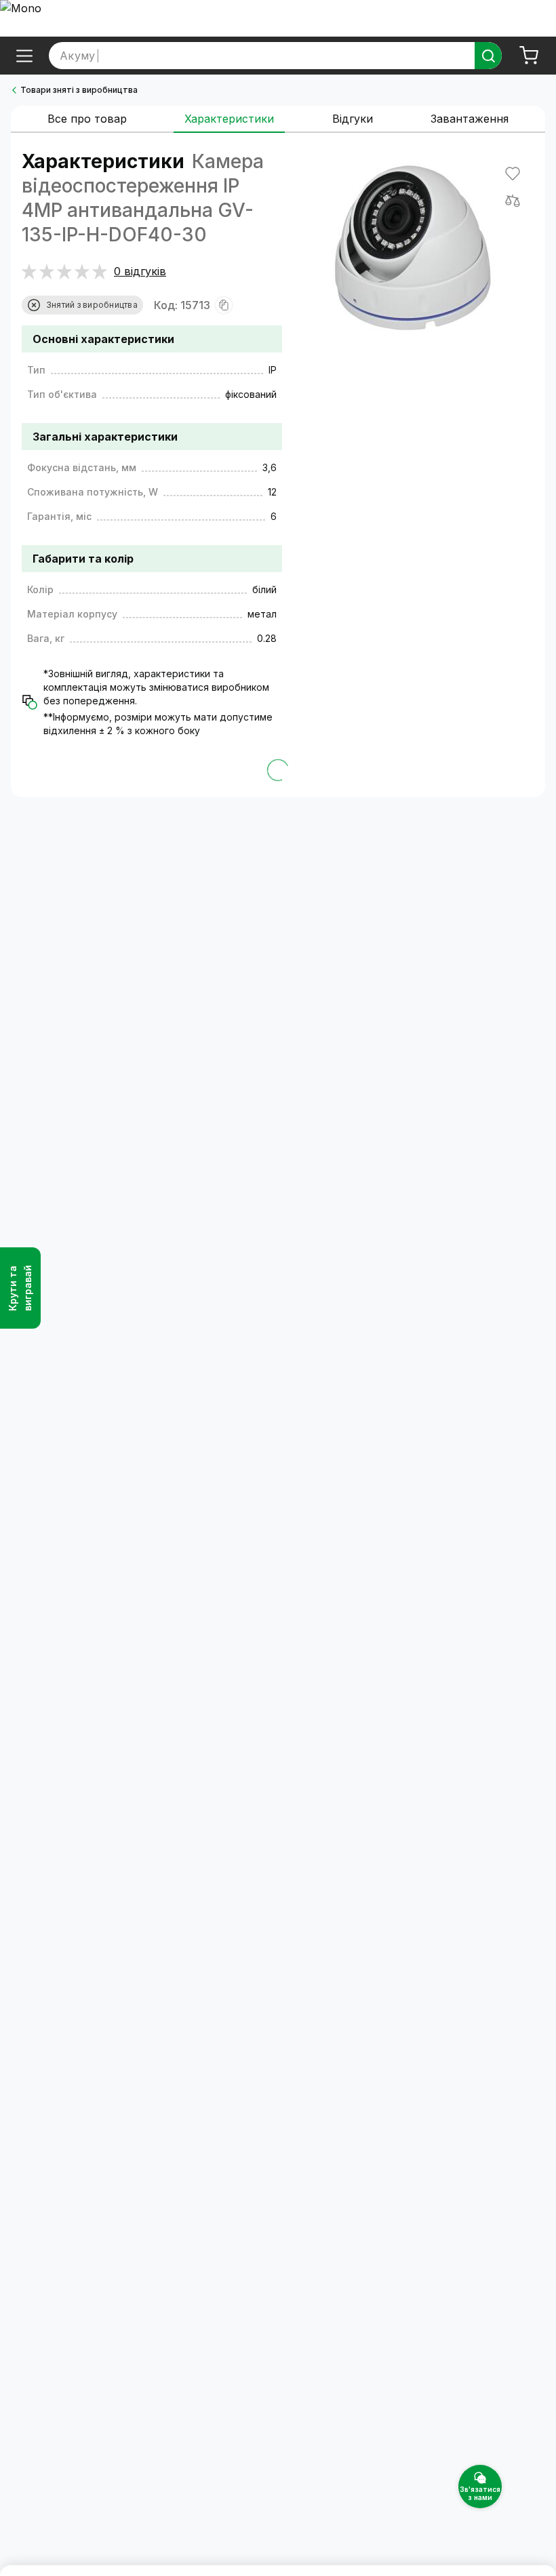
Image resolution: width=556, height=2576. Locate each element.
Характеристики (229, 119)
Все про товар (87, 119)
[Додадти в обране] (513, 174)
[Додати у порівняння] (513, 201)
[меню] (24, 56)
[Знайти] (488, 56)
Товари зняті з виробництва (79, 90)
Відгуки (353, 119)
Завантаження (470, 119)
